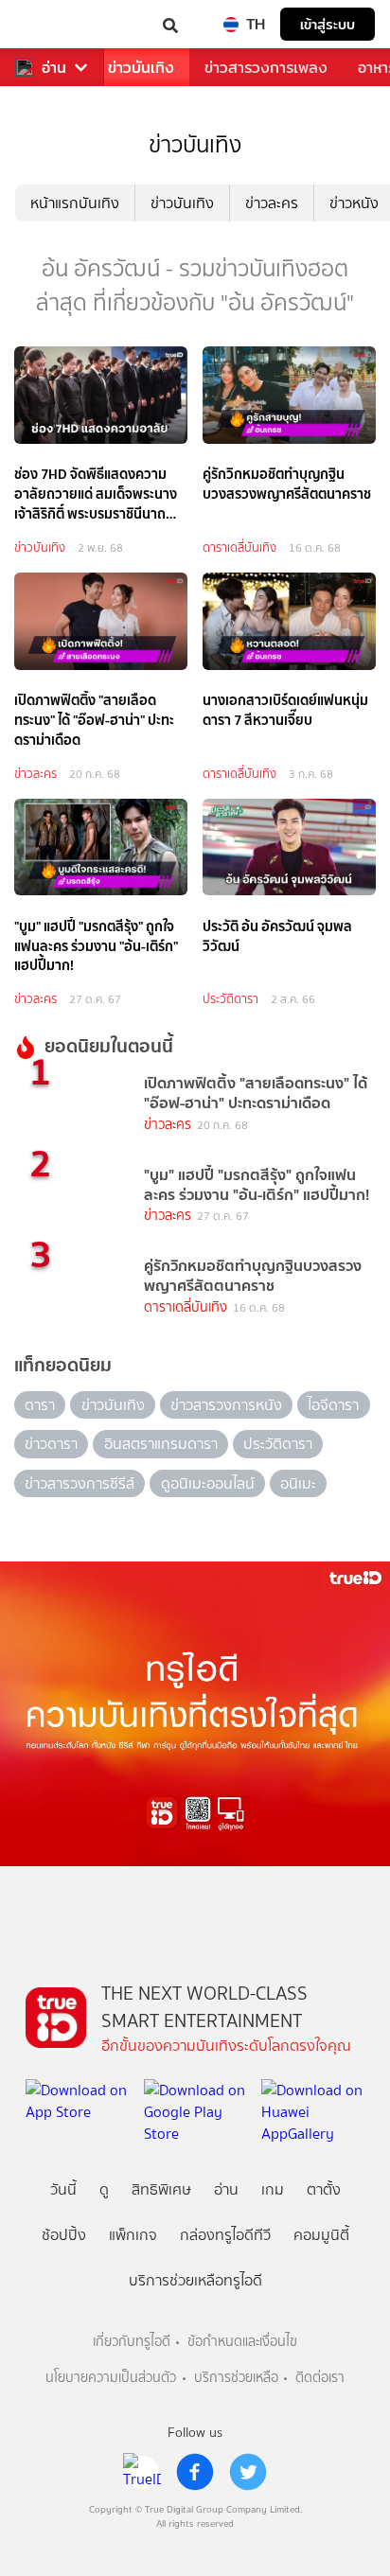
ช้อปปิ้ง (64, 2235)
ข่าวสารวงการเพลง (266, 68)
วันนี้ (63, 2189)
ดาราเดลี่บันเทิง (239, 547)
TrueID (53, 24)
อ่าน (54, 68)
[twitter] (248, 2472)
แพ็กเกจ (133, 2235)
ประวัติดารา (230, 999)
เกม (273, 2189)
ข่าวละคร (272, 203)
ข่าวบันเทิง (141, 68)
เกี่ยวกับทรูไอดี (132, 2342)
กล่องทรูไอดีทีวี (225, 2235)
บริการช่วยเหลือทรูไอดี (195, 2280)
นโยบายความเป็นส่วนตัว (111, 2378)
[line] (142, 2472)
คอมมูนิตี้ (321, 2235)
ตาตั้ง (324, 2189)
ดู (104, 2189)
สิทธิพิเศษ (161, 2189)
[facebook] (195, 2472)
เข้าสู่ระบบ (328, 24)
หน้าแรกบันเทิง (75, 203)
